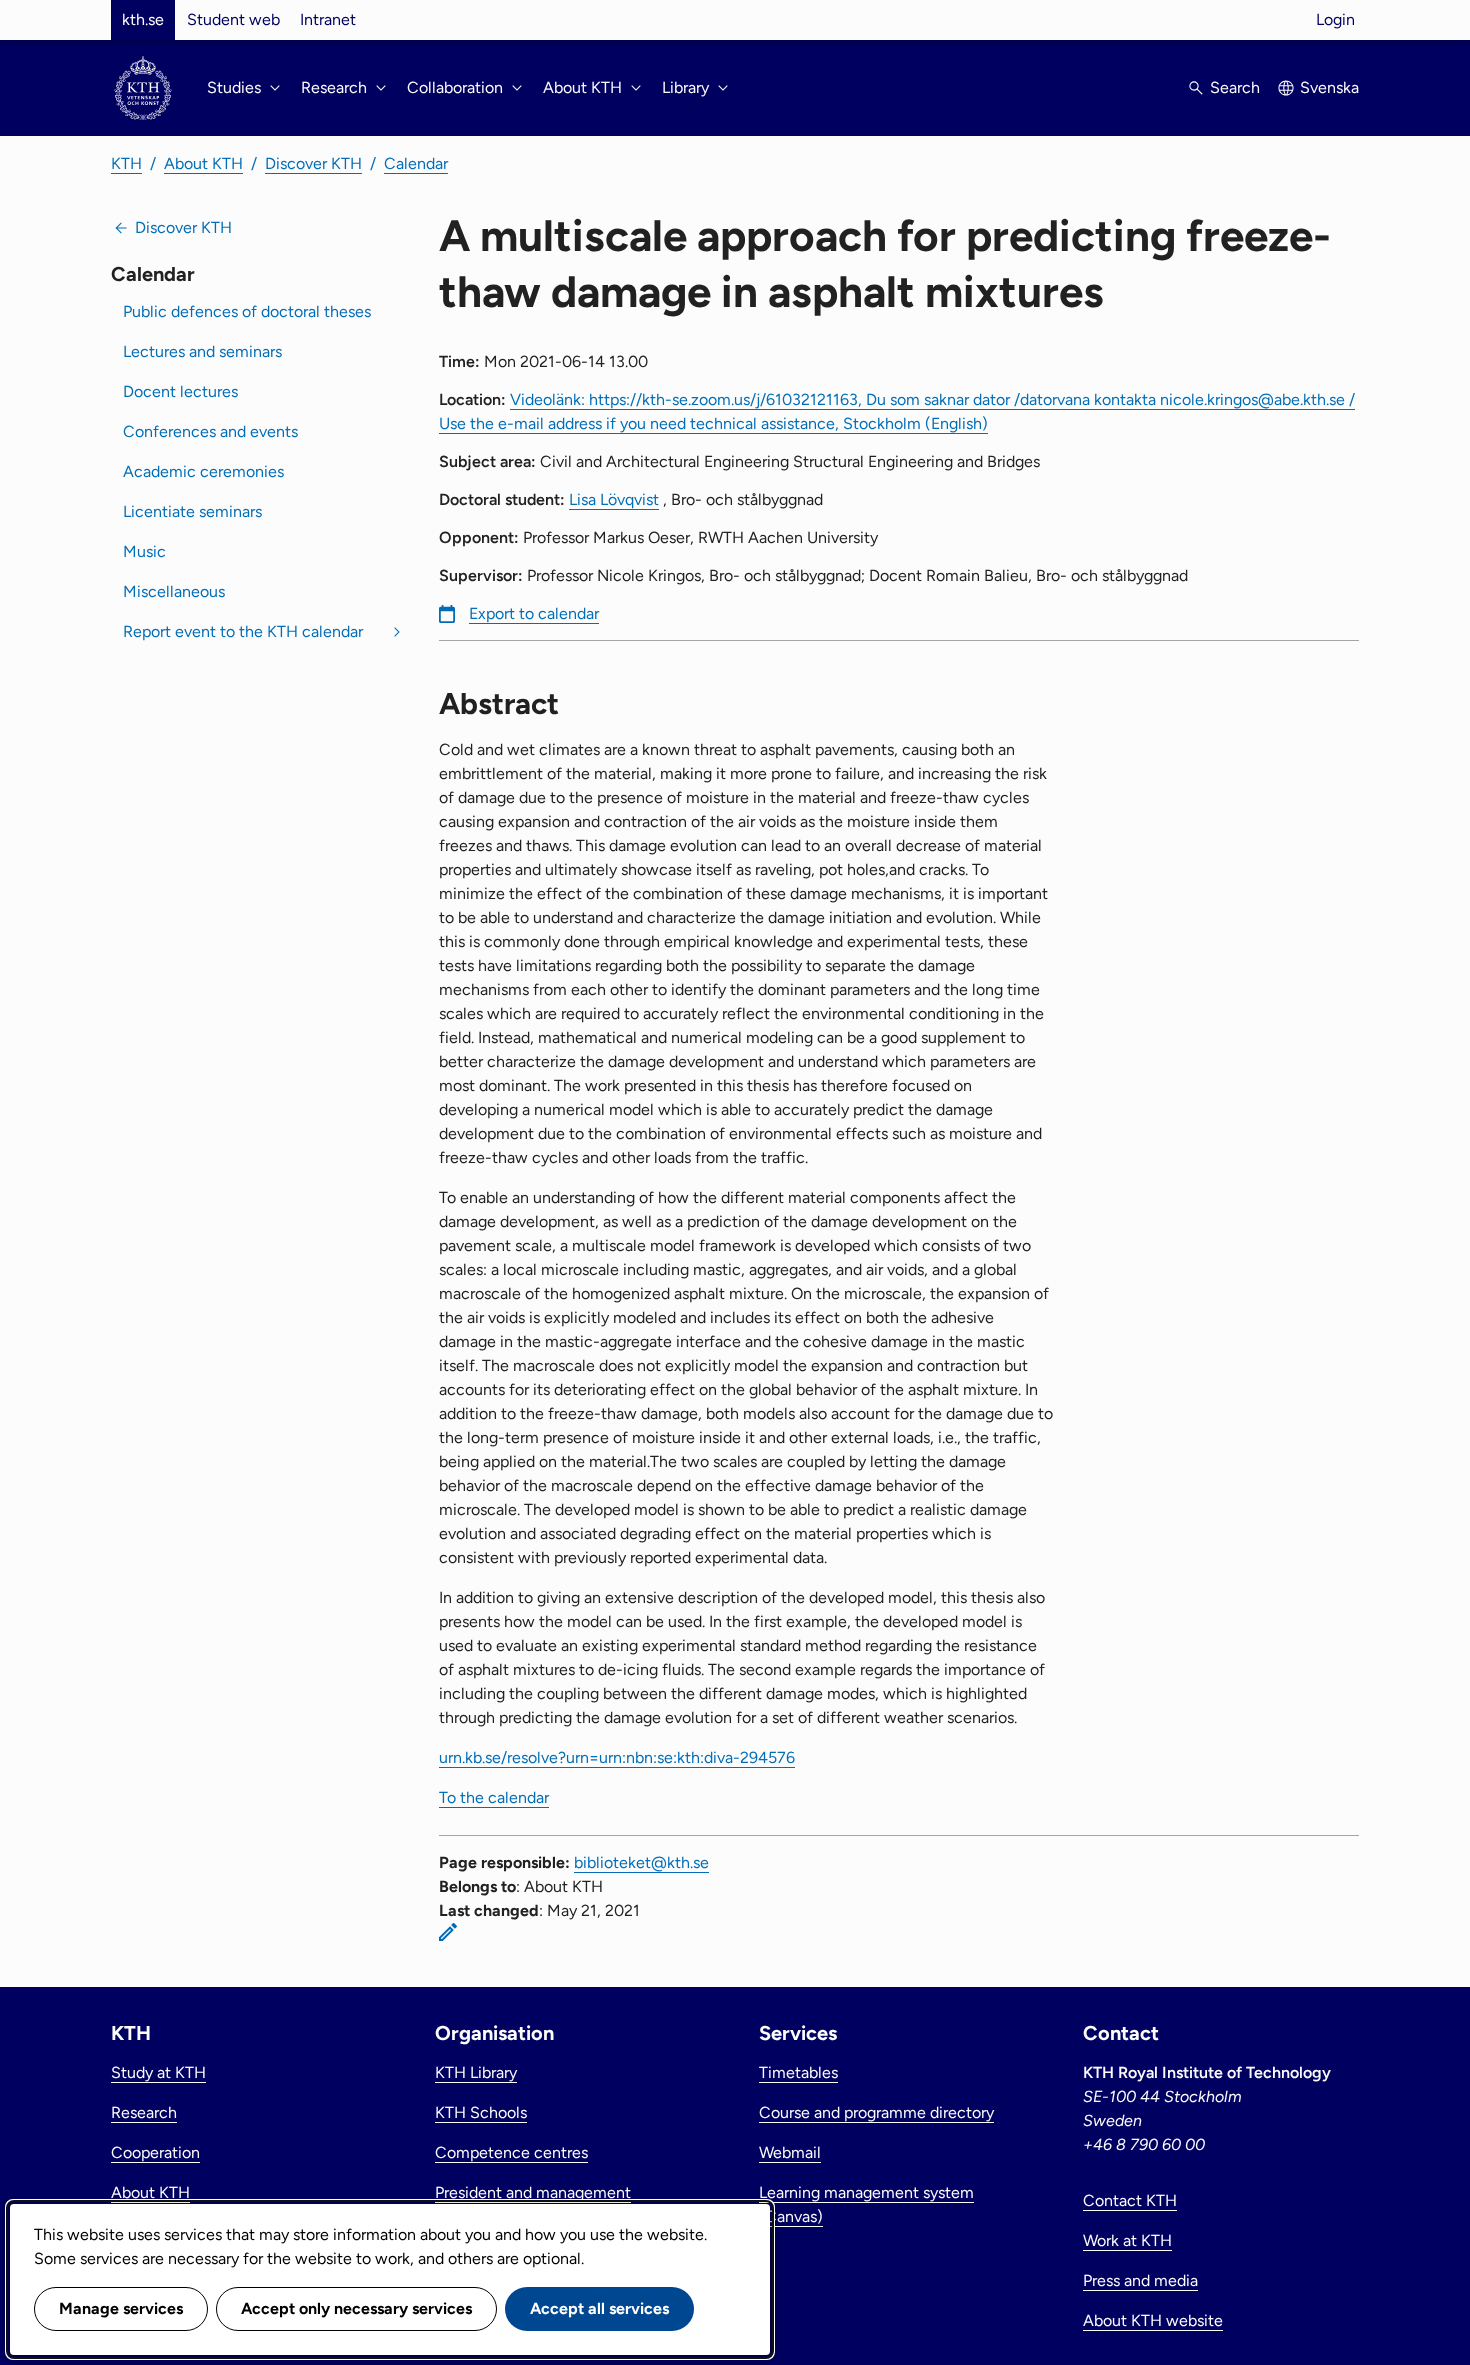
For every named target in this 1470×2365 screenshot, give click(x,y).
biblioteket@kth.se (641, 1862)
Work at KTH (1127, 2240)
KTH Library (476, 2072)
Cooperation (155, 2152)
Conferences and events (210, 431)
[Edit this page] (448, 1932)
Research (144, 2112)
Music (144, 551)
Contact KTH (1130, 2200)
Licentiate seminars (192, 511)
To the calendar (494, 1797)
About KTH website (1153, 2320)
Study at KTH (158, 2072)
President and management (533, 2192)
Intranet (328, 19)
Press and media (1140, 2280)
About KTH (203, 163)
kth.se (143, 19)
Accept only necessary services (356, 2308)
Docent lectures (180, 391)
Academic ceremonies (203, 471)
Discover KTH (313, 163)
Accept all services (599, 2308)
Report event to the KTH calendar (243, 631)
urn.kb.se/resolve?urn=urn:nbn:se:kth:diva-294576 (617, 1757)
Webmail (790, 2152)
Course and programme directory (876, 2112)
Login (1335, 19)
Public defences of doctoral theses (247, 311)
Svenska (1329, 87)
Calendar (416, 163)
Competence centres (511, 2152)
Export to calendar (534, 613)
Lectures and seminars (202, 351)
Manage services (121, 2308)
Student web (233, 19)
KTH (126, 163)
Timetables (798, 2072)
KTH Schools (481, 2112)
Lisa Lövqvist (614, 499)
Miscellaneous (174, 591)
